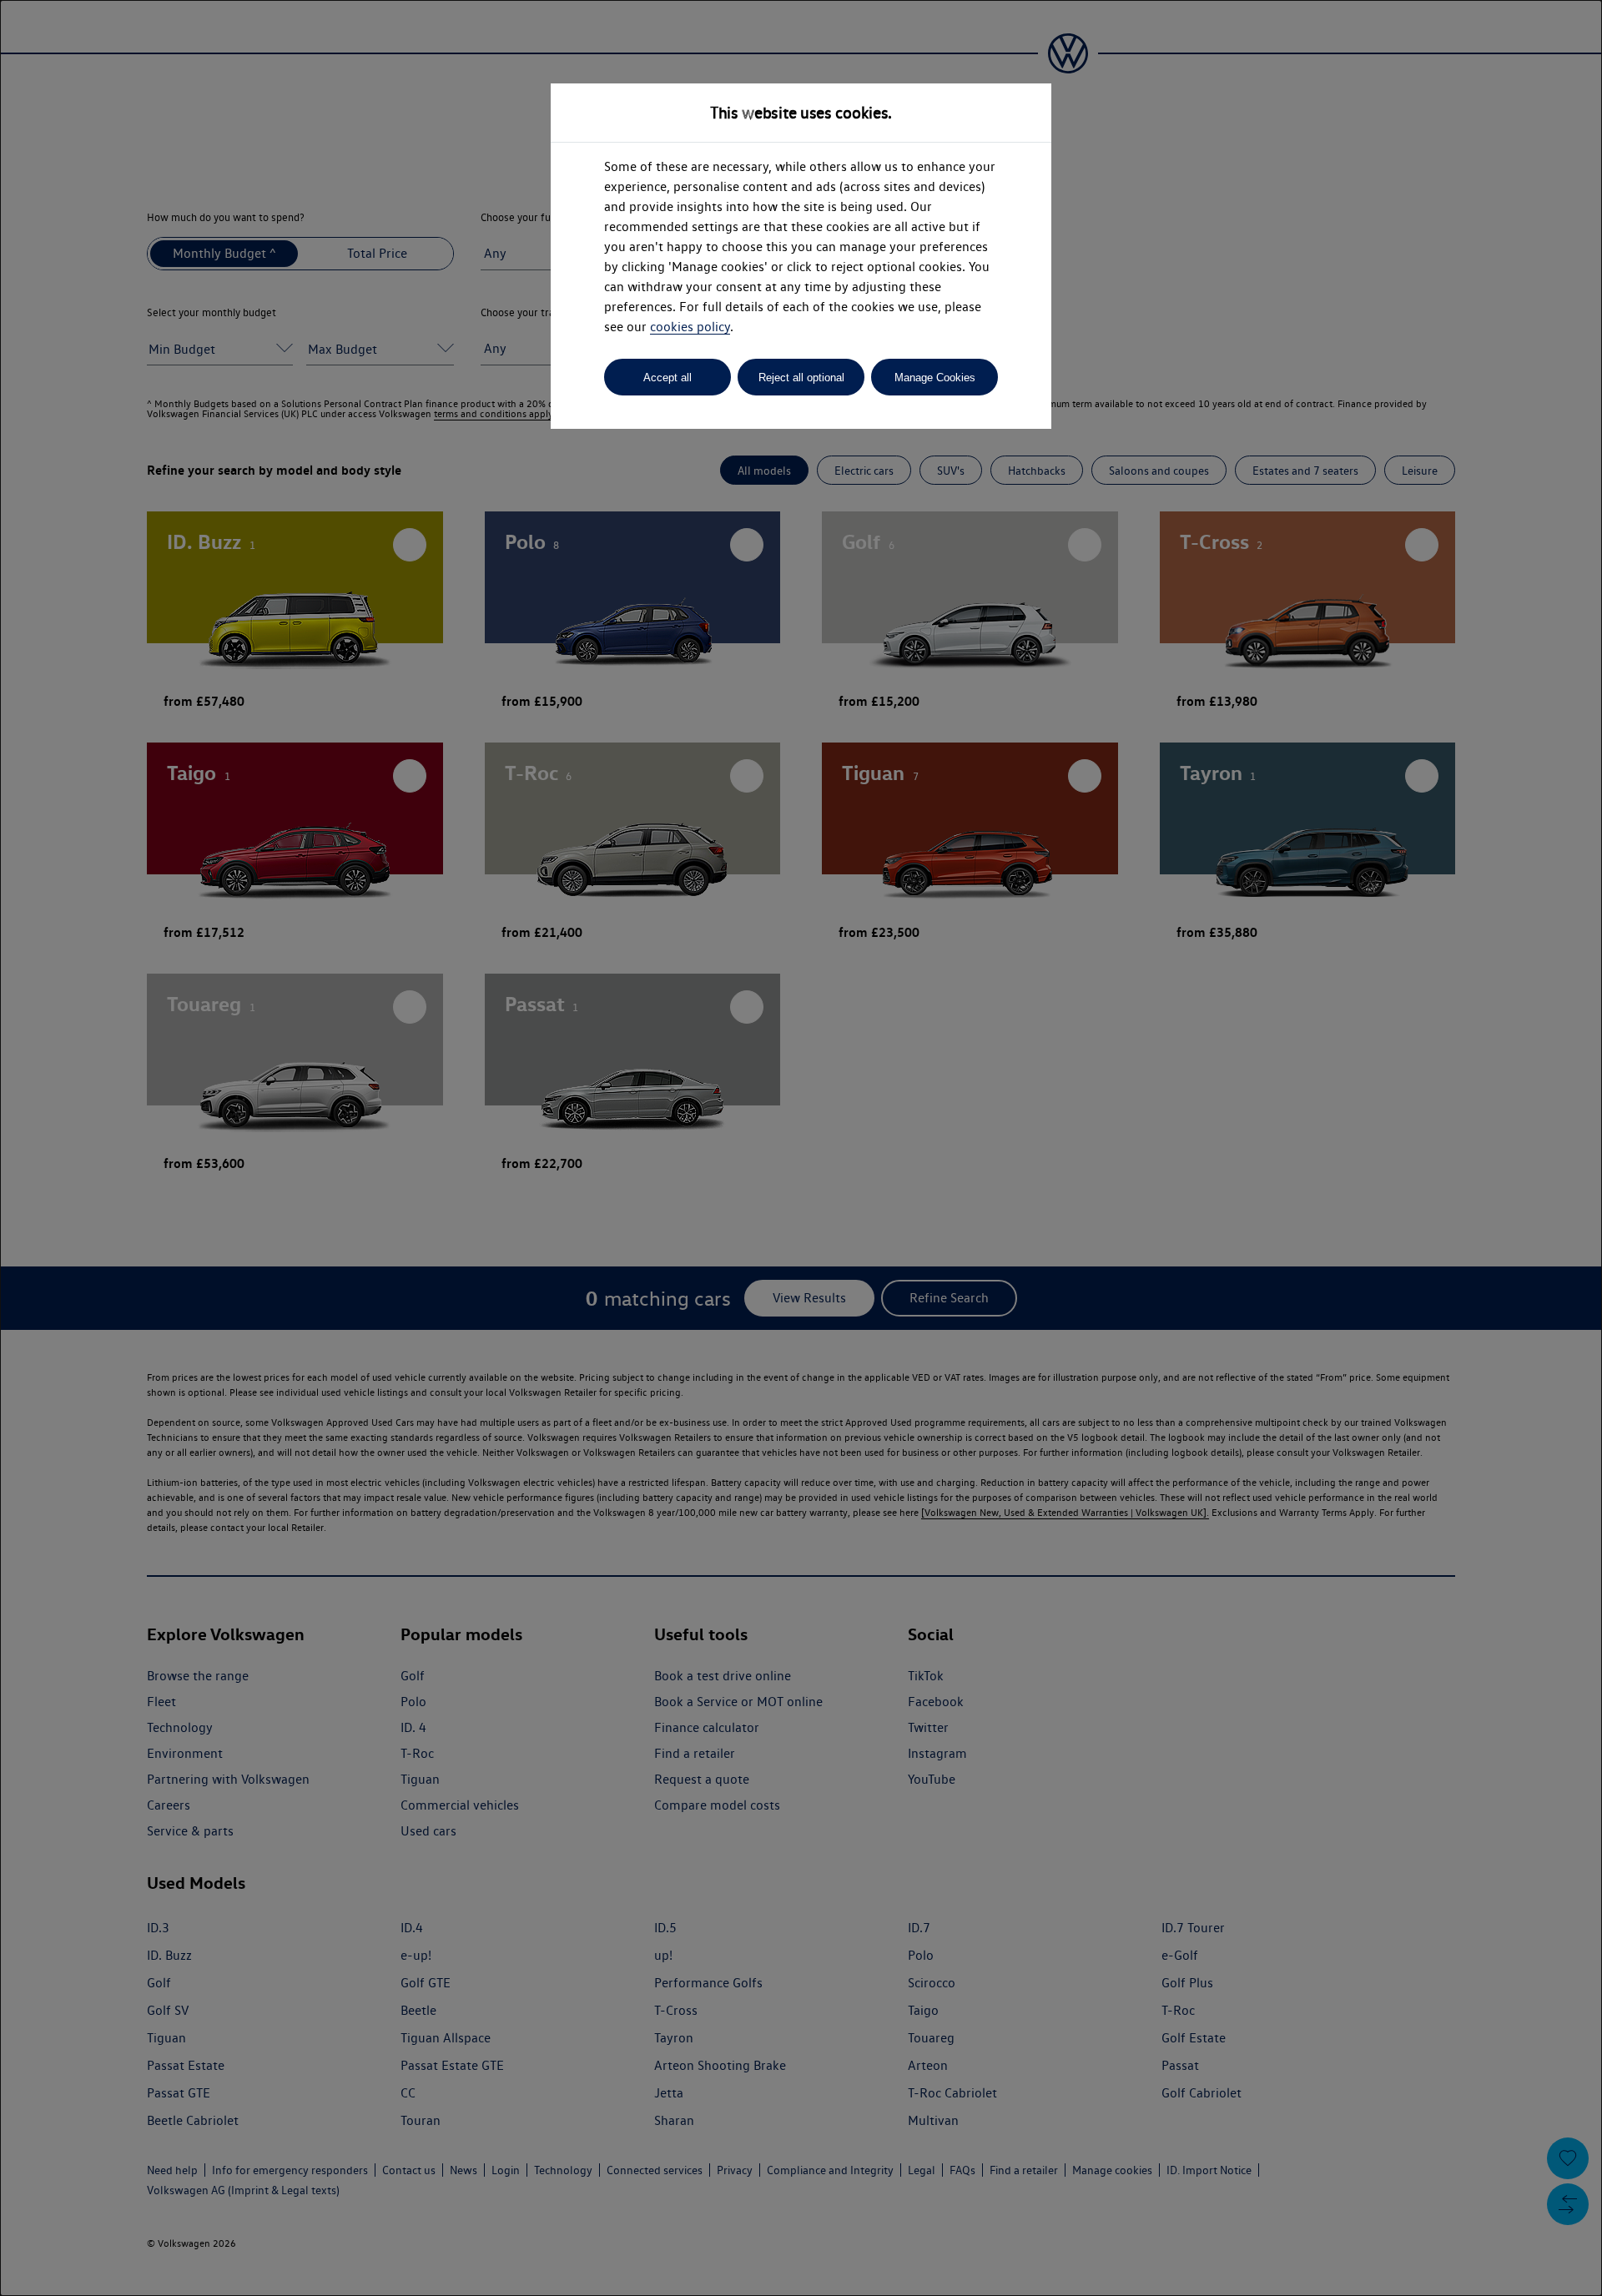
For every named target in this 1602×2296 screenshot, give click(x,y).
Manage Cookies (935, 378)
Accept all (667, 378)
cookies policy (690, 327)
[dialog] (801, 1148)
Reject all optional (801, 378)
